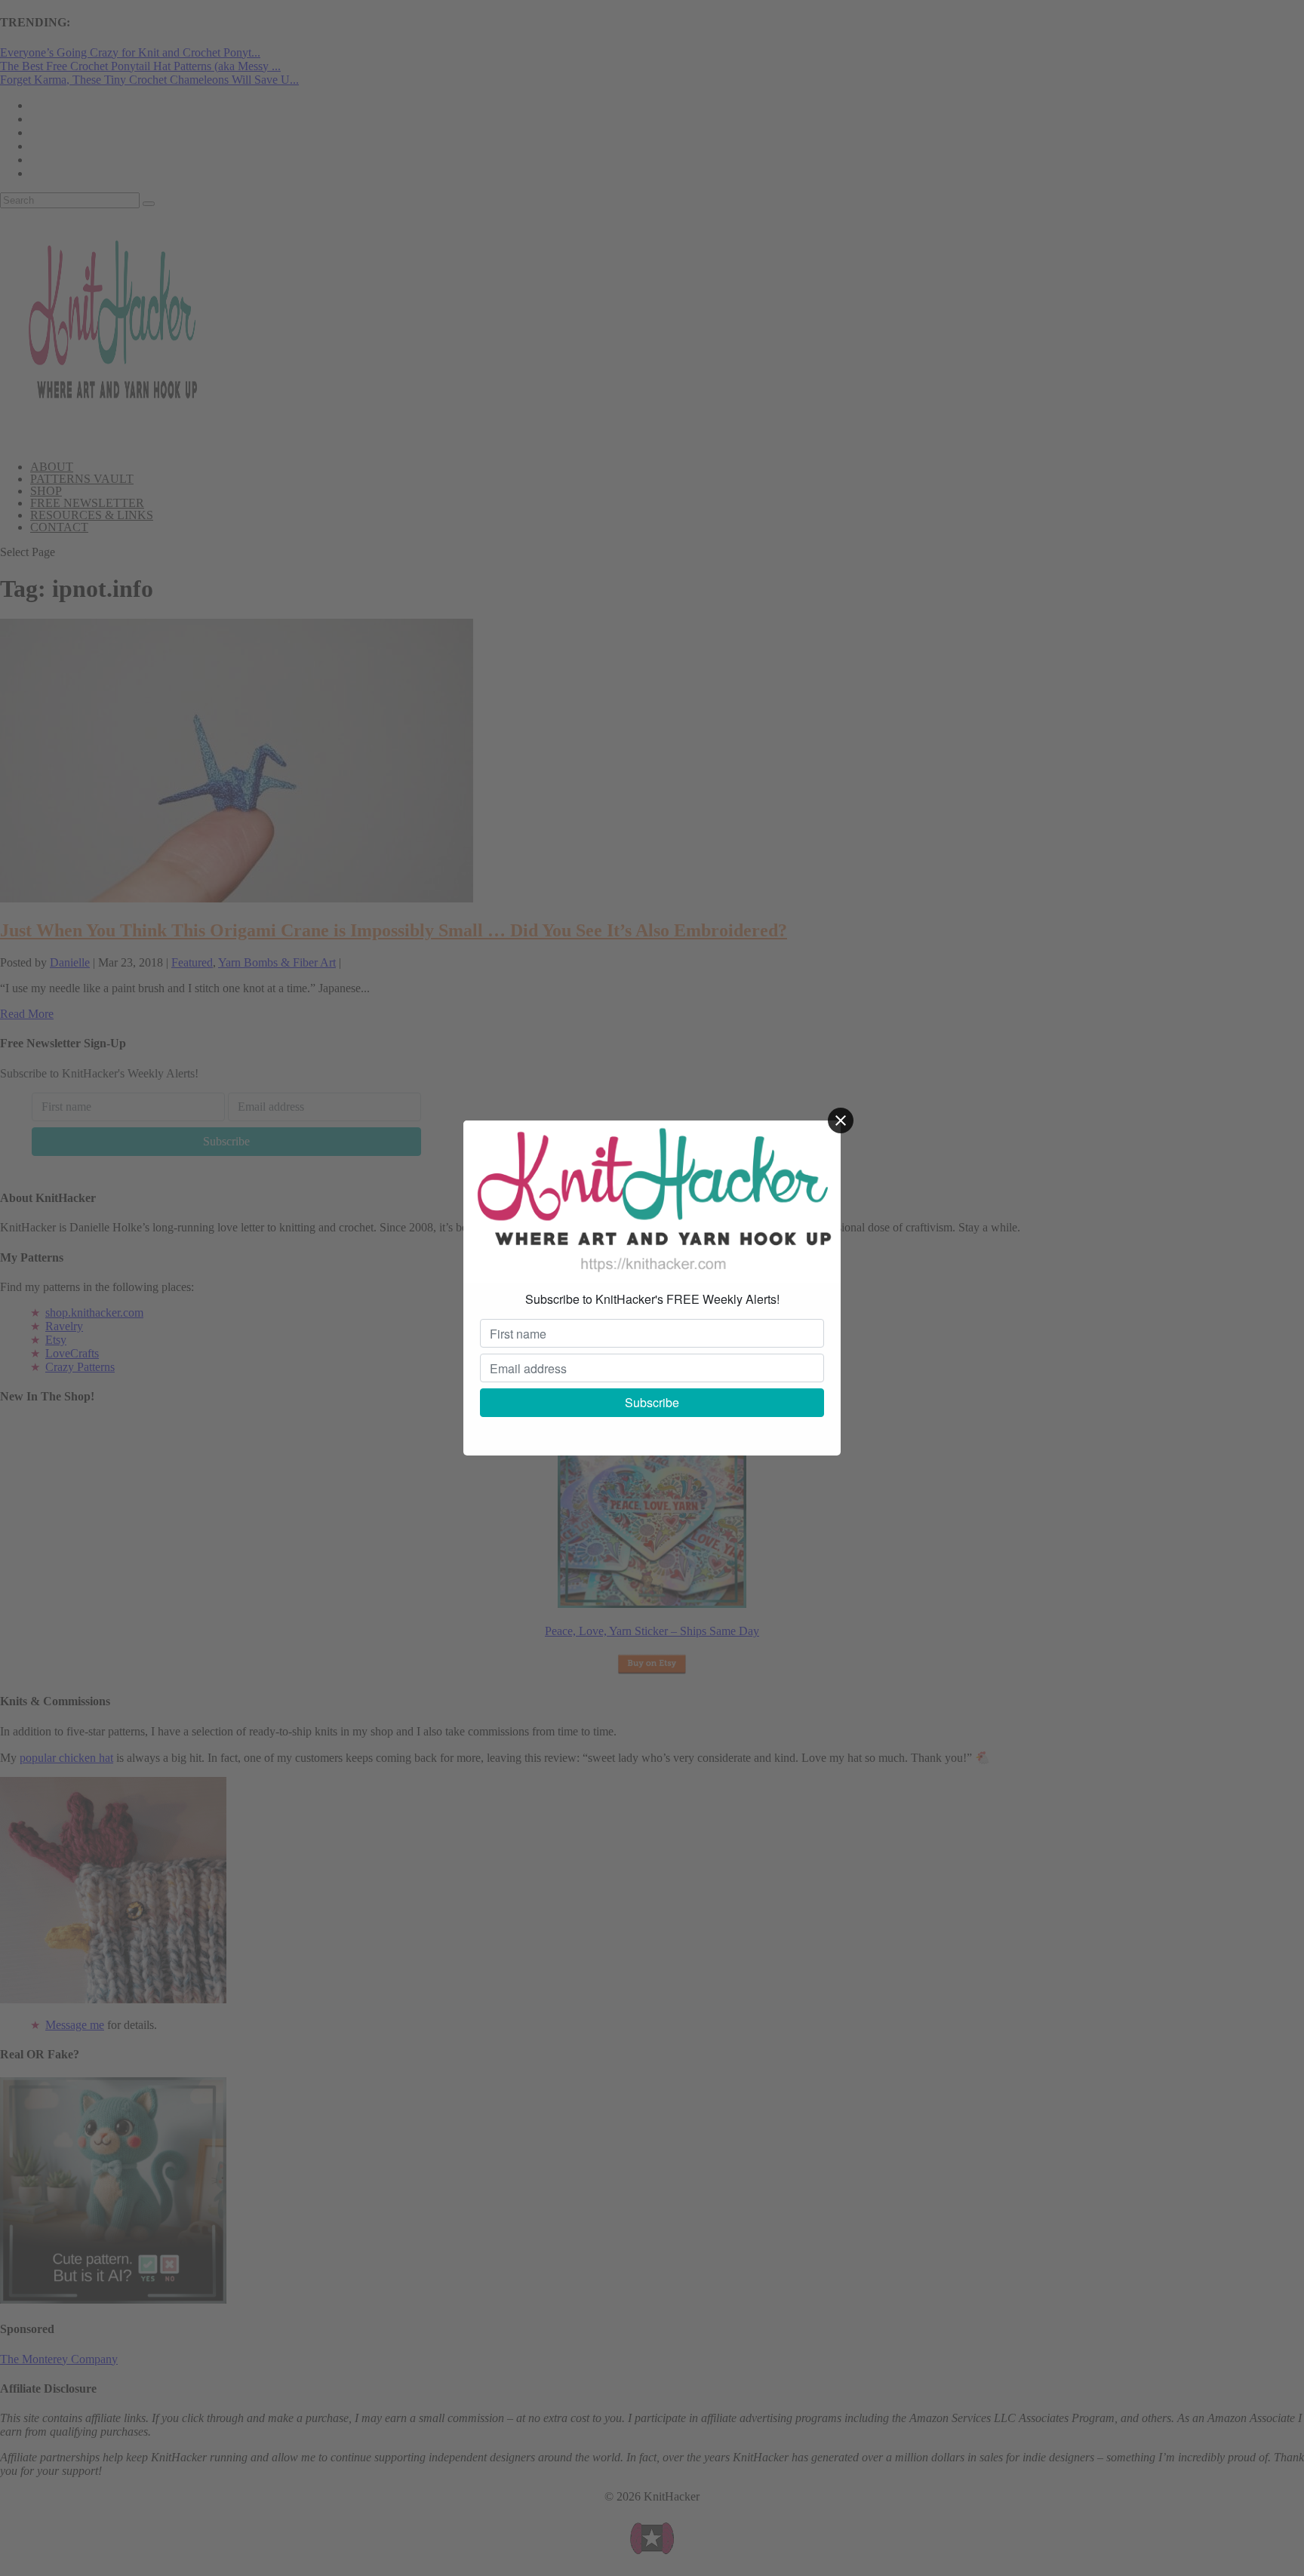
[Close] (841, 1120)
